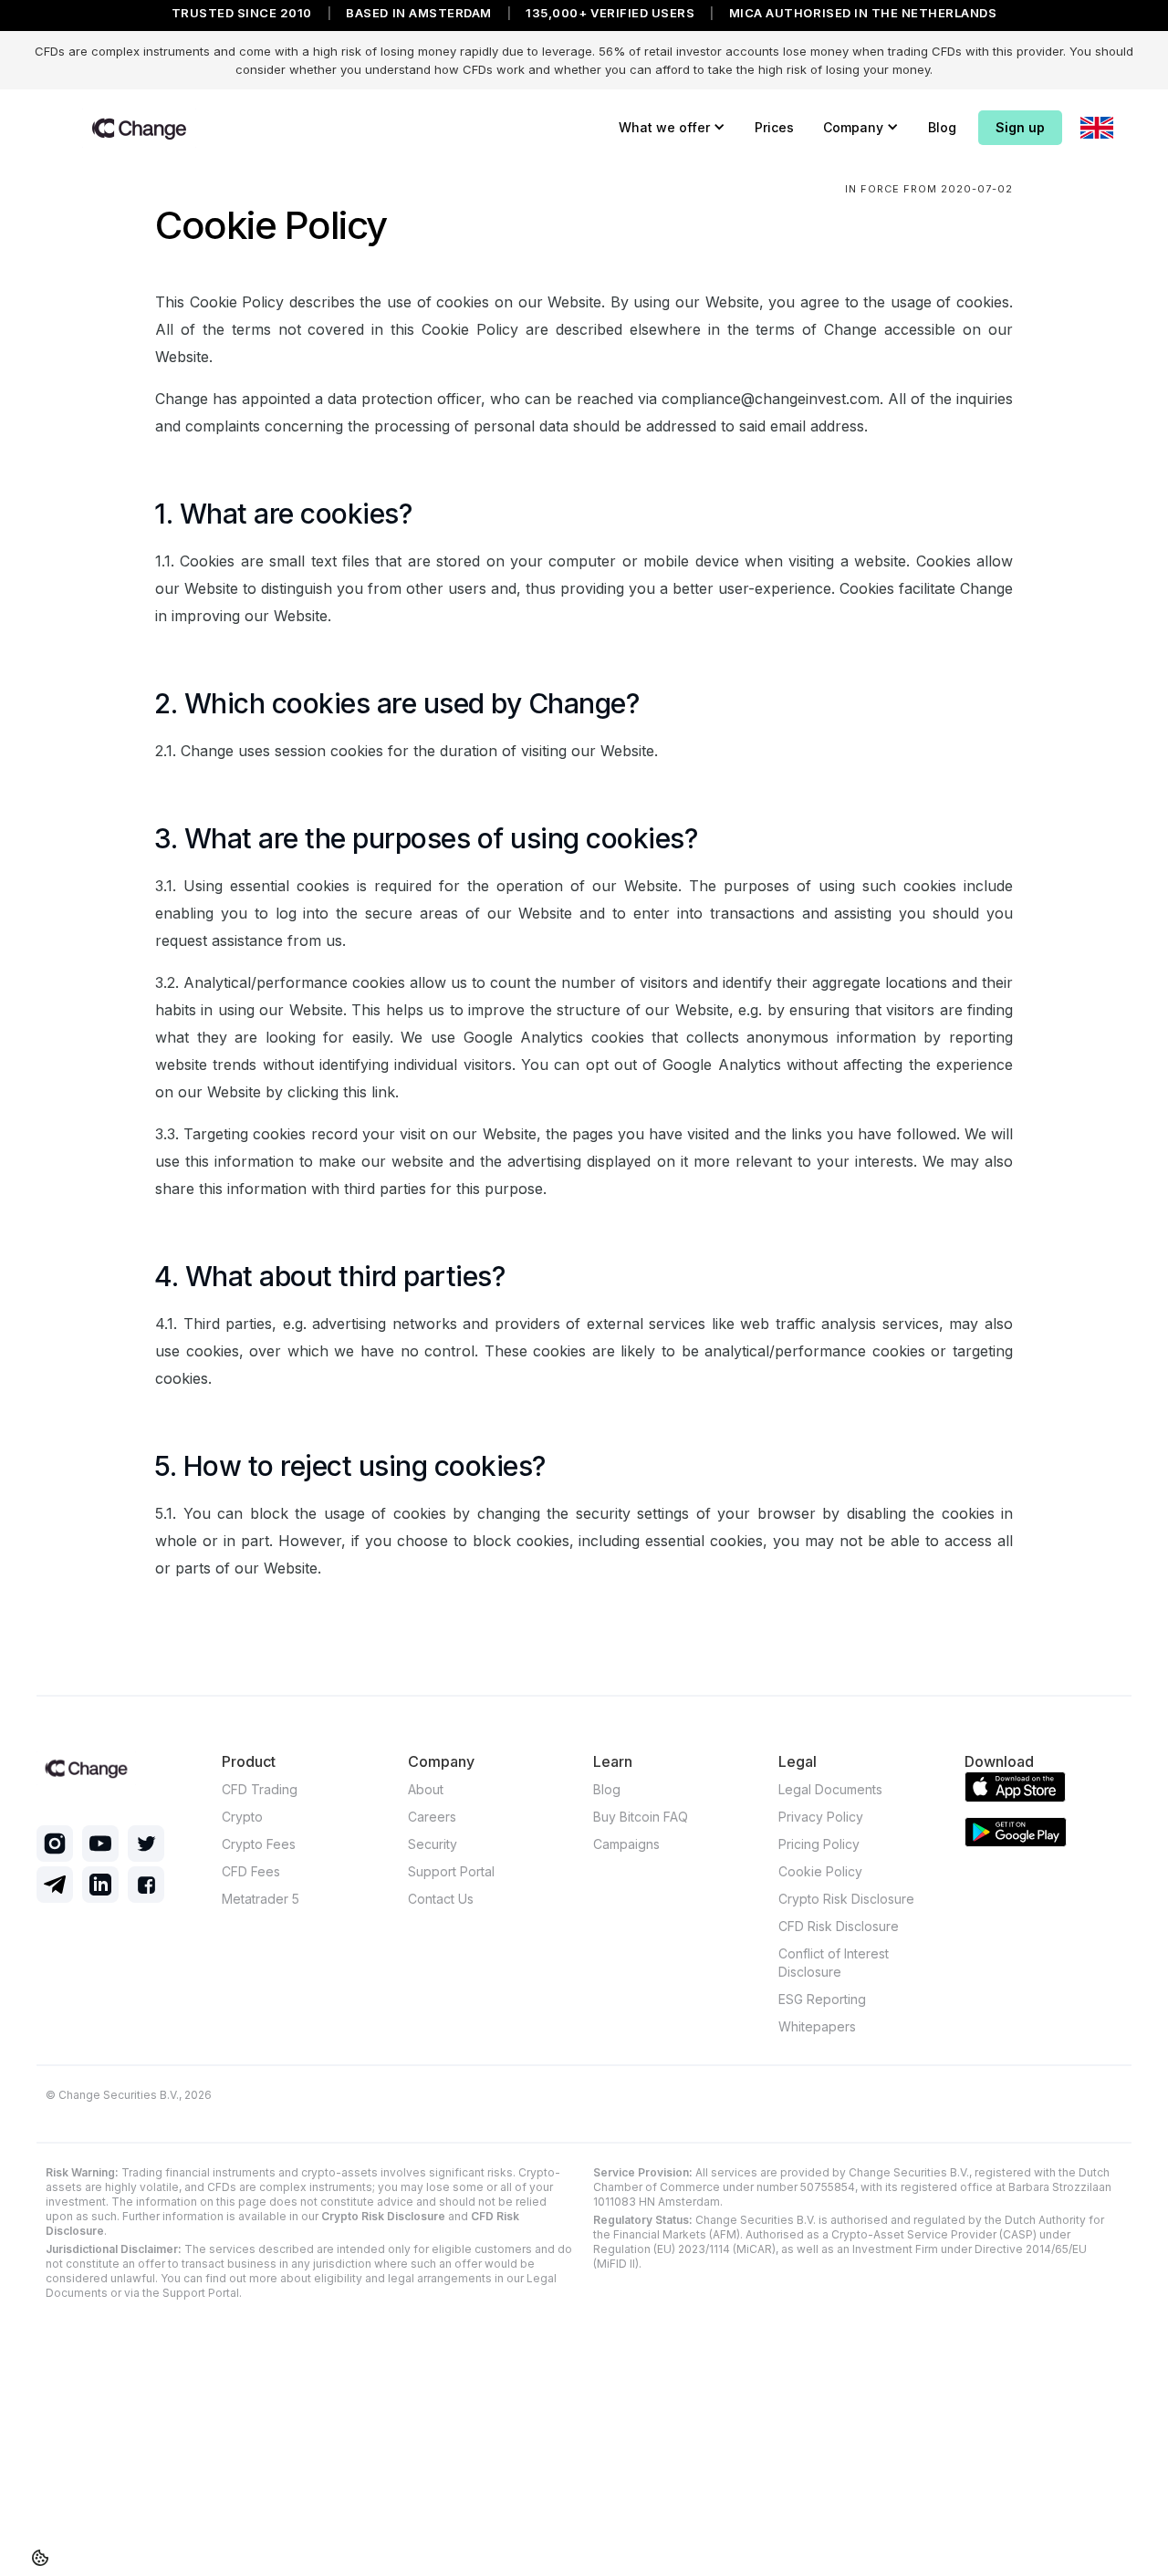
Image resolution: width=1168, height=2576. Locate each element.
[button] (672, 128)
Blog (942, 127)
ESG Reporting (822, 1999)
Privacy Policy (821, 1817)
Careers (432, 1817)
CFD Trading (260, 1789)
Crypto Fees (259, 1844)
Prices (774, 127)
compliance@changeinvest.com (771, 399)
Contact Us (441, 1899)
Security (433, 1844)
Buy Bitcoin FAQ (641, 1817)
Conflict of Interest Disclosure (834, 1963)
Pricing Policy (819, 1844)
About (426, 1789)
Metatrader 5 (261, 1899)
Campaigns (626, 1844)
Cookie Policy (820, 1871)
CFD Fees (251, 1871)
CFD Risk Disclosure (839, 1926)
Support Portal (451, 1871)
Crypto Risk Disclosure (846, 1899)
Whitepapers (817, 2026)
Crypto (242, 1817)
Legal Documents (830, 1789)
